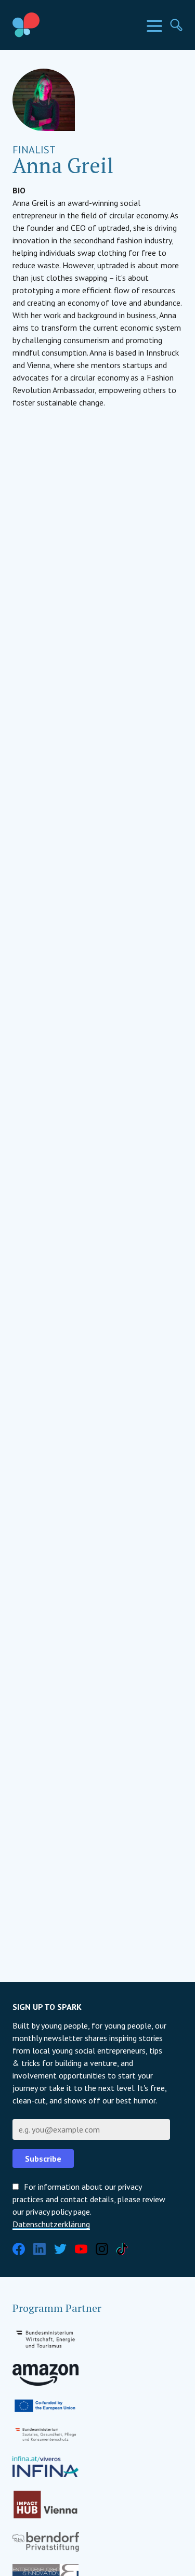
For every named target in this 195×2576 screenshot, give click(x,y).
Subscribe (43, 2159)
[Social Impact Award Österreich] (50, 25)
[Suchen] (176, 25)
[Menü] (154, 26)
